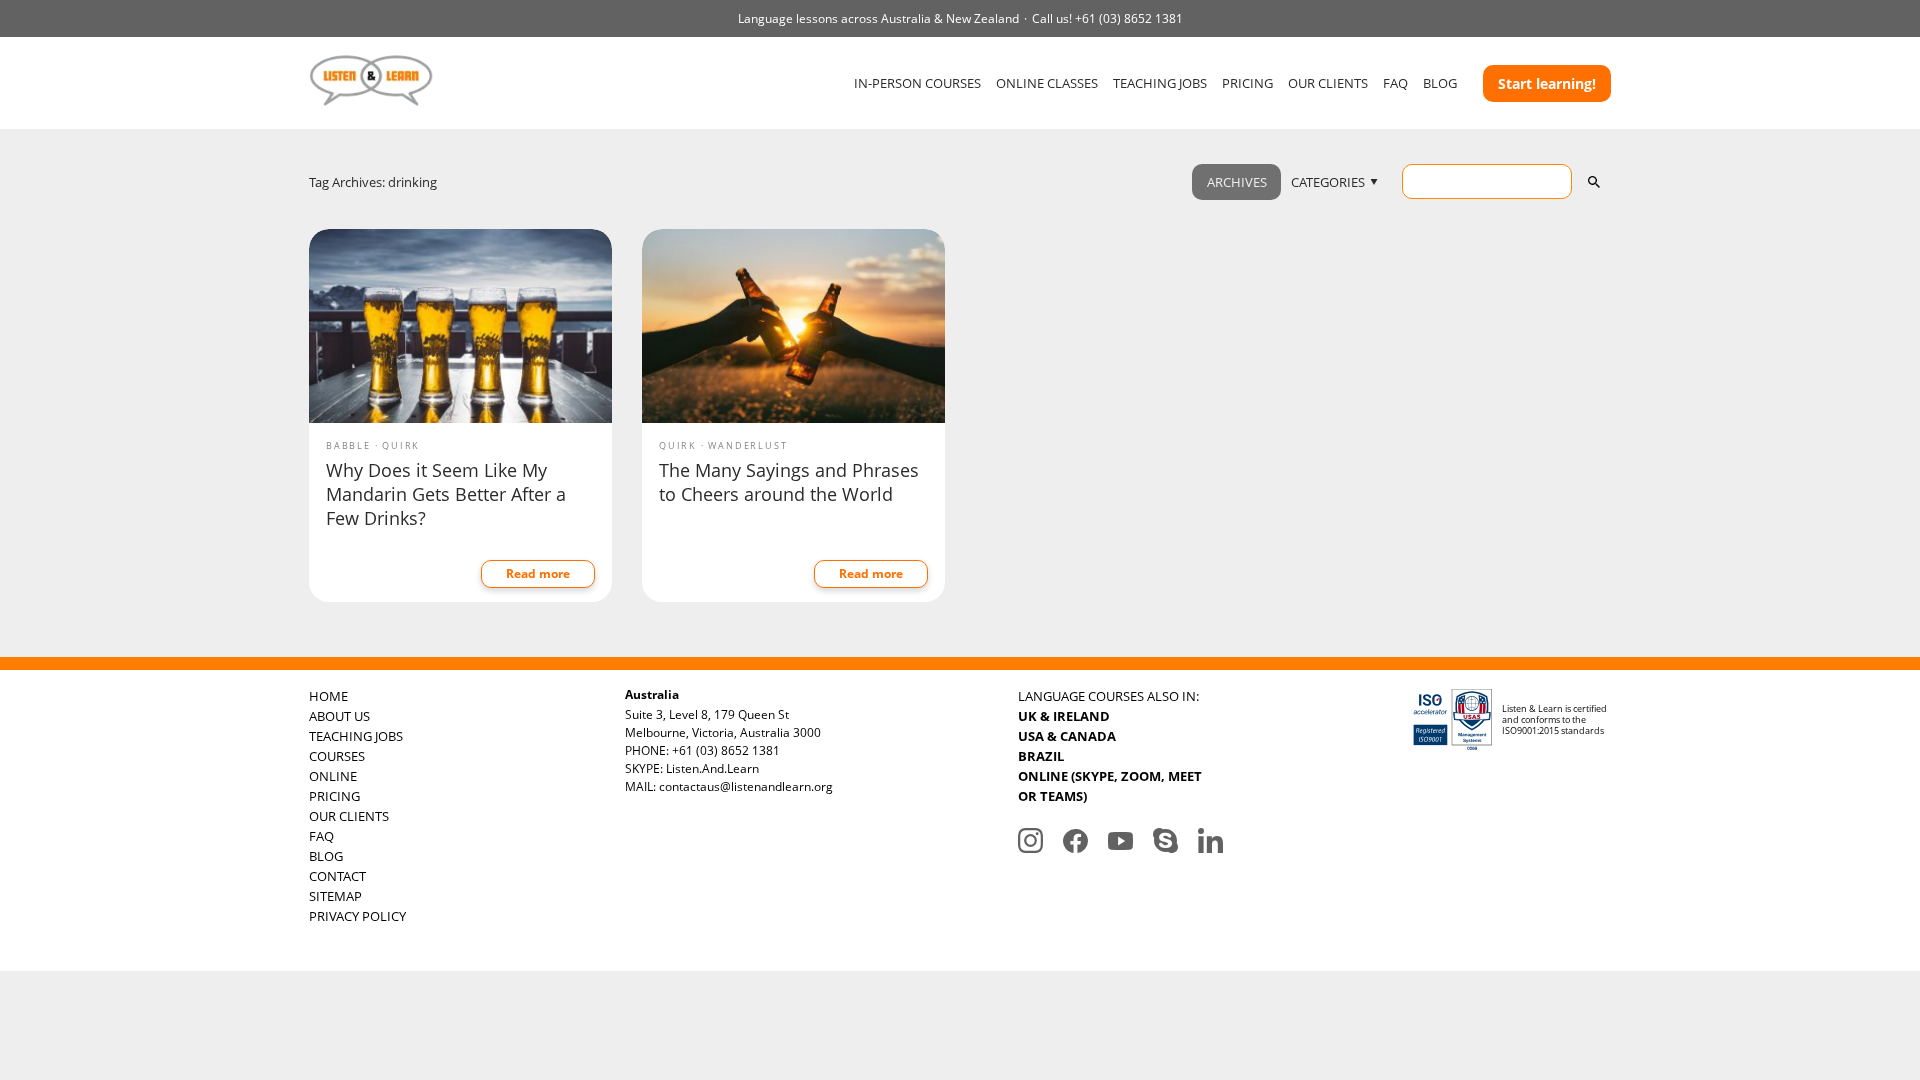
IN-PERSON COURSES (917, 83)
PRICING (1247, 83)
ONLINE (333, 776)
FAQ (1395, 83)
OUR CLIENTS (1328, 83)
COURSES (337, 756)
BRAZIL (1041, 756)
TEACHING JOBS (1160, 83)
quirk (401, 445)
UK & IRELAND (1064, 716)
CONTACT (337, 876)
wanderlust (747, 445)
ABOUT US (339, 716)
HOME (328, 696)
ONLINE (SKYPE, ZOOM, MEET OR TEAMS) (1110, 786)
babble (348, 445)
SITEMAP (335, 896)
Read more (538, 573)
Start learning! (1547, 83)
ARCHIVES (1237, 182)
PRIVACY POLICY (357, 916)
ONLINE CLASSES (1047, 83)
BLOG (1440, 83)
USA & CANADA (1067, 736)
